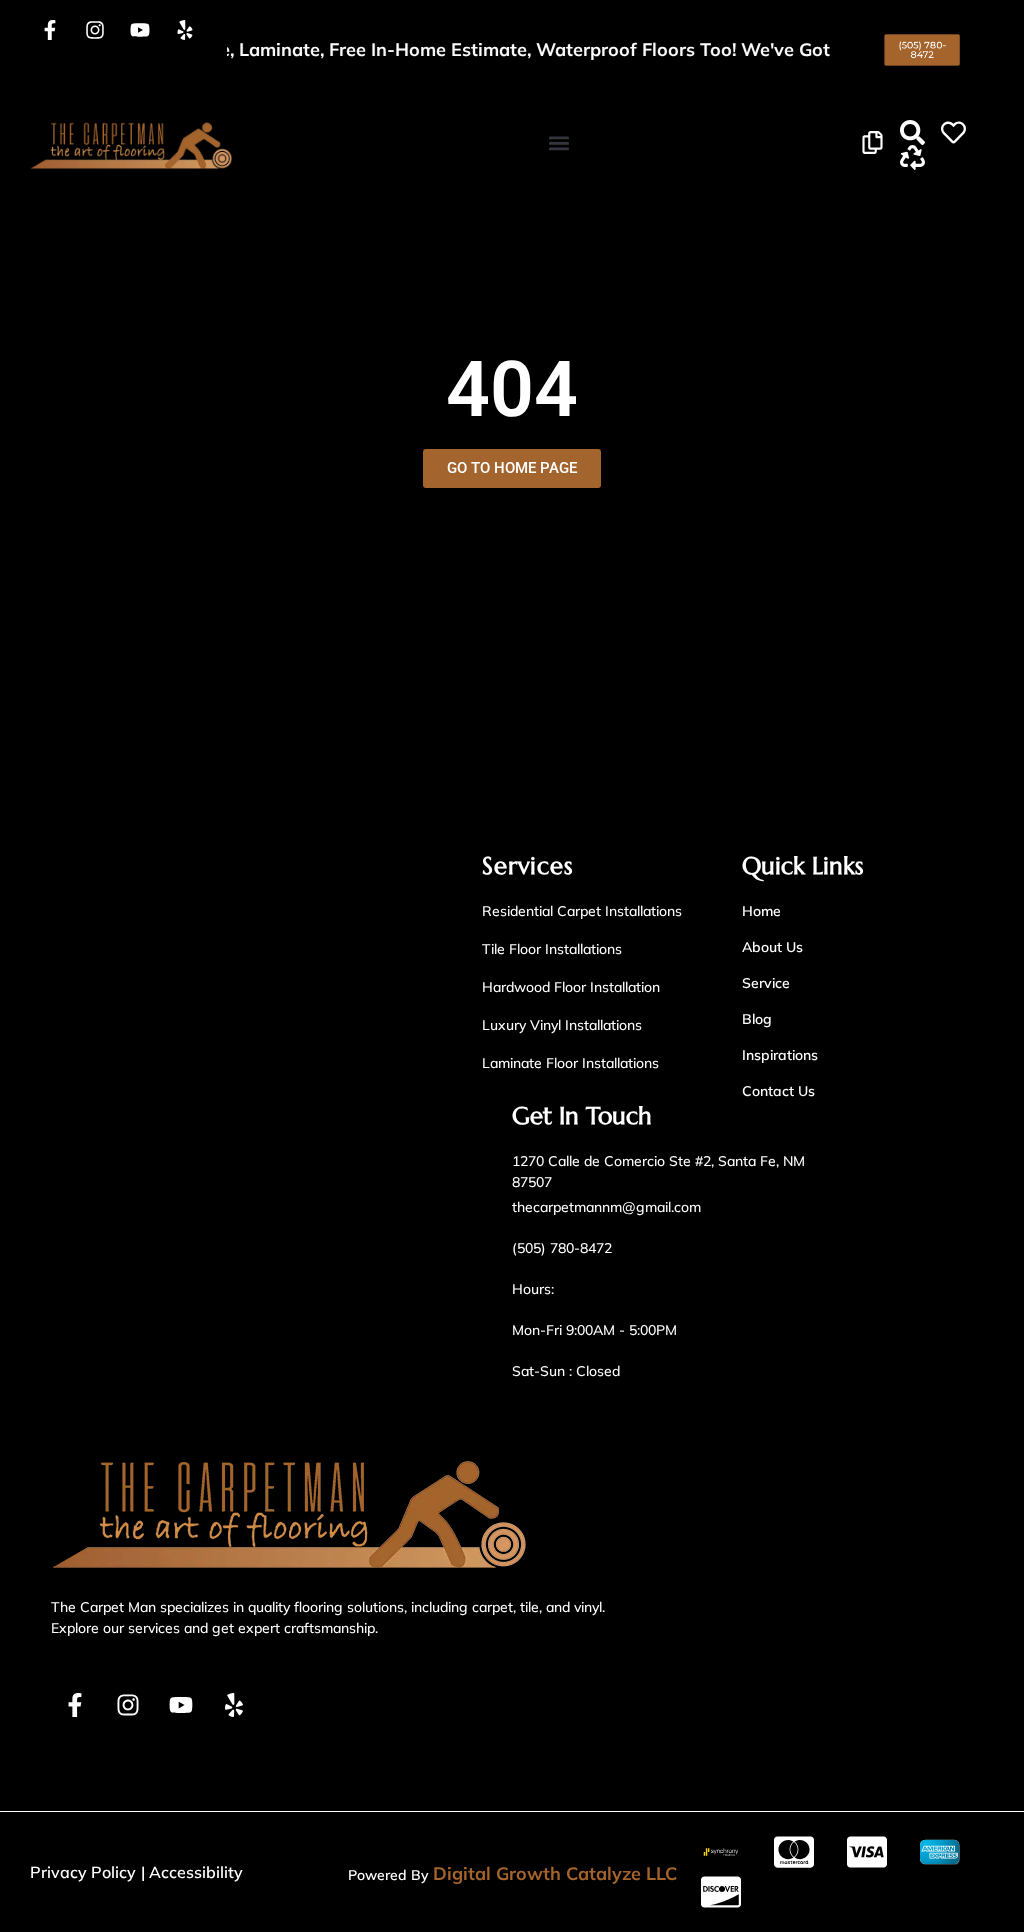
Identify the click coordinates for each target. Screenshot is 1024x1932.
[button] (558, 142)
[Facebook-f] (50, 30)
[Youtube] (140, 30)
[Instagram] (95, 30)
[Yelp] (185, 30)
